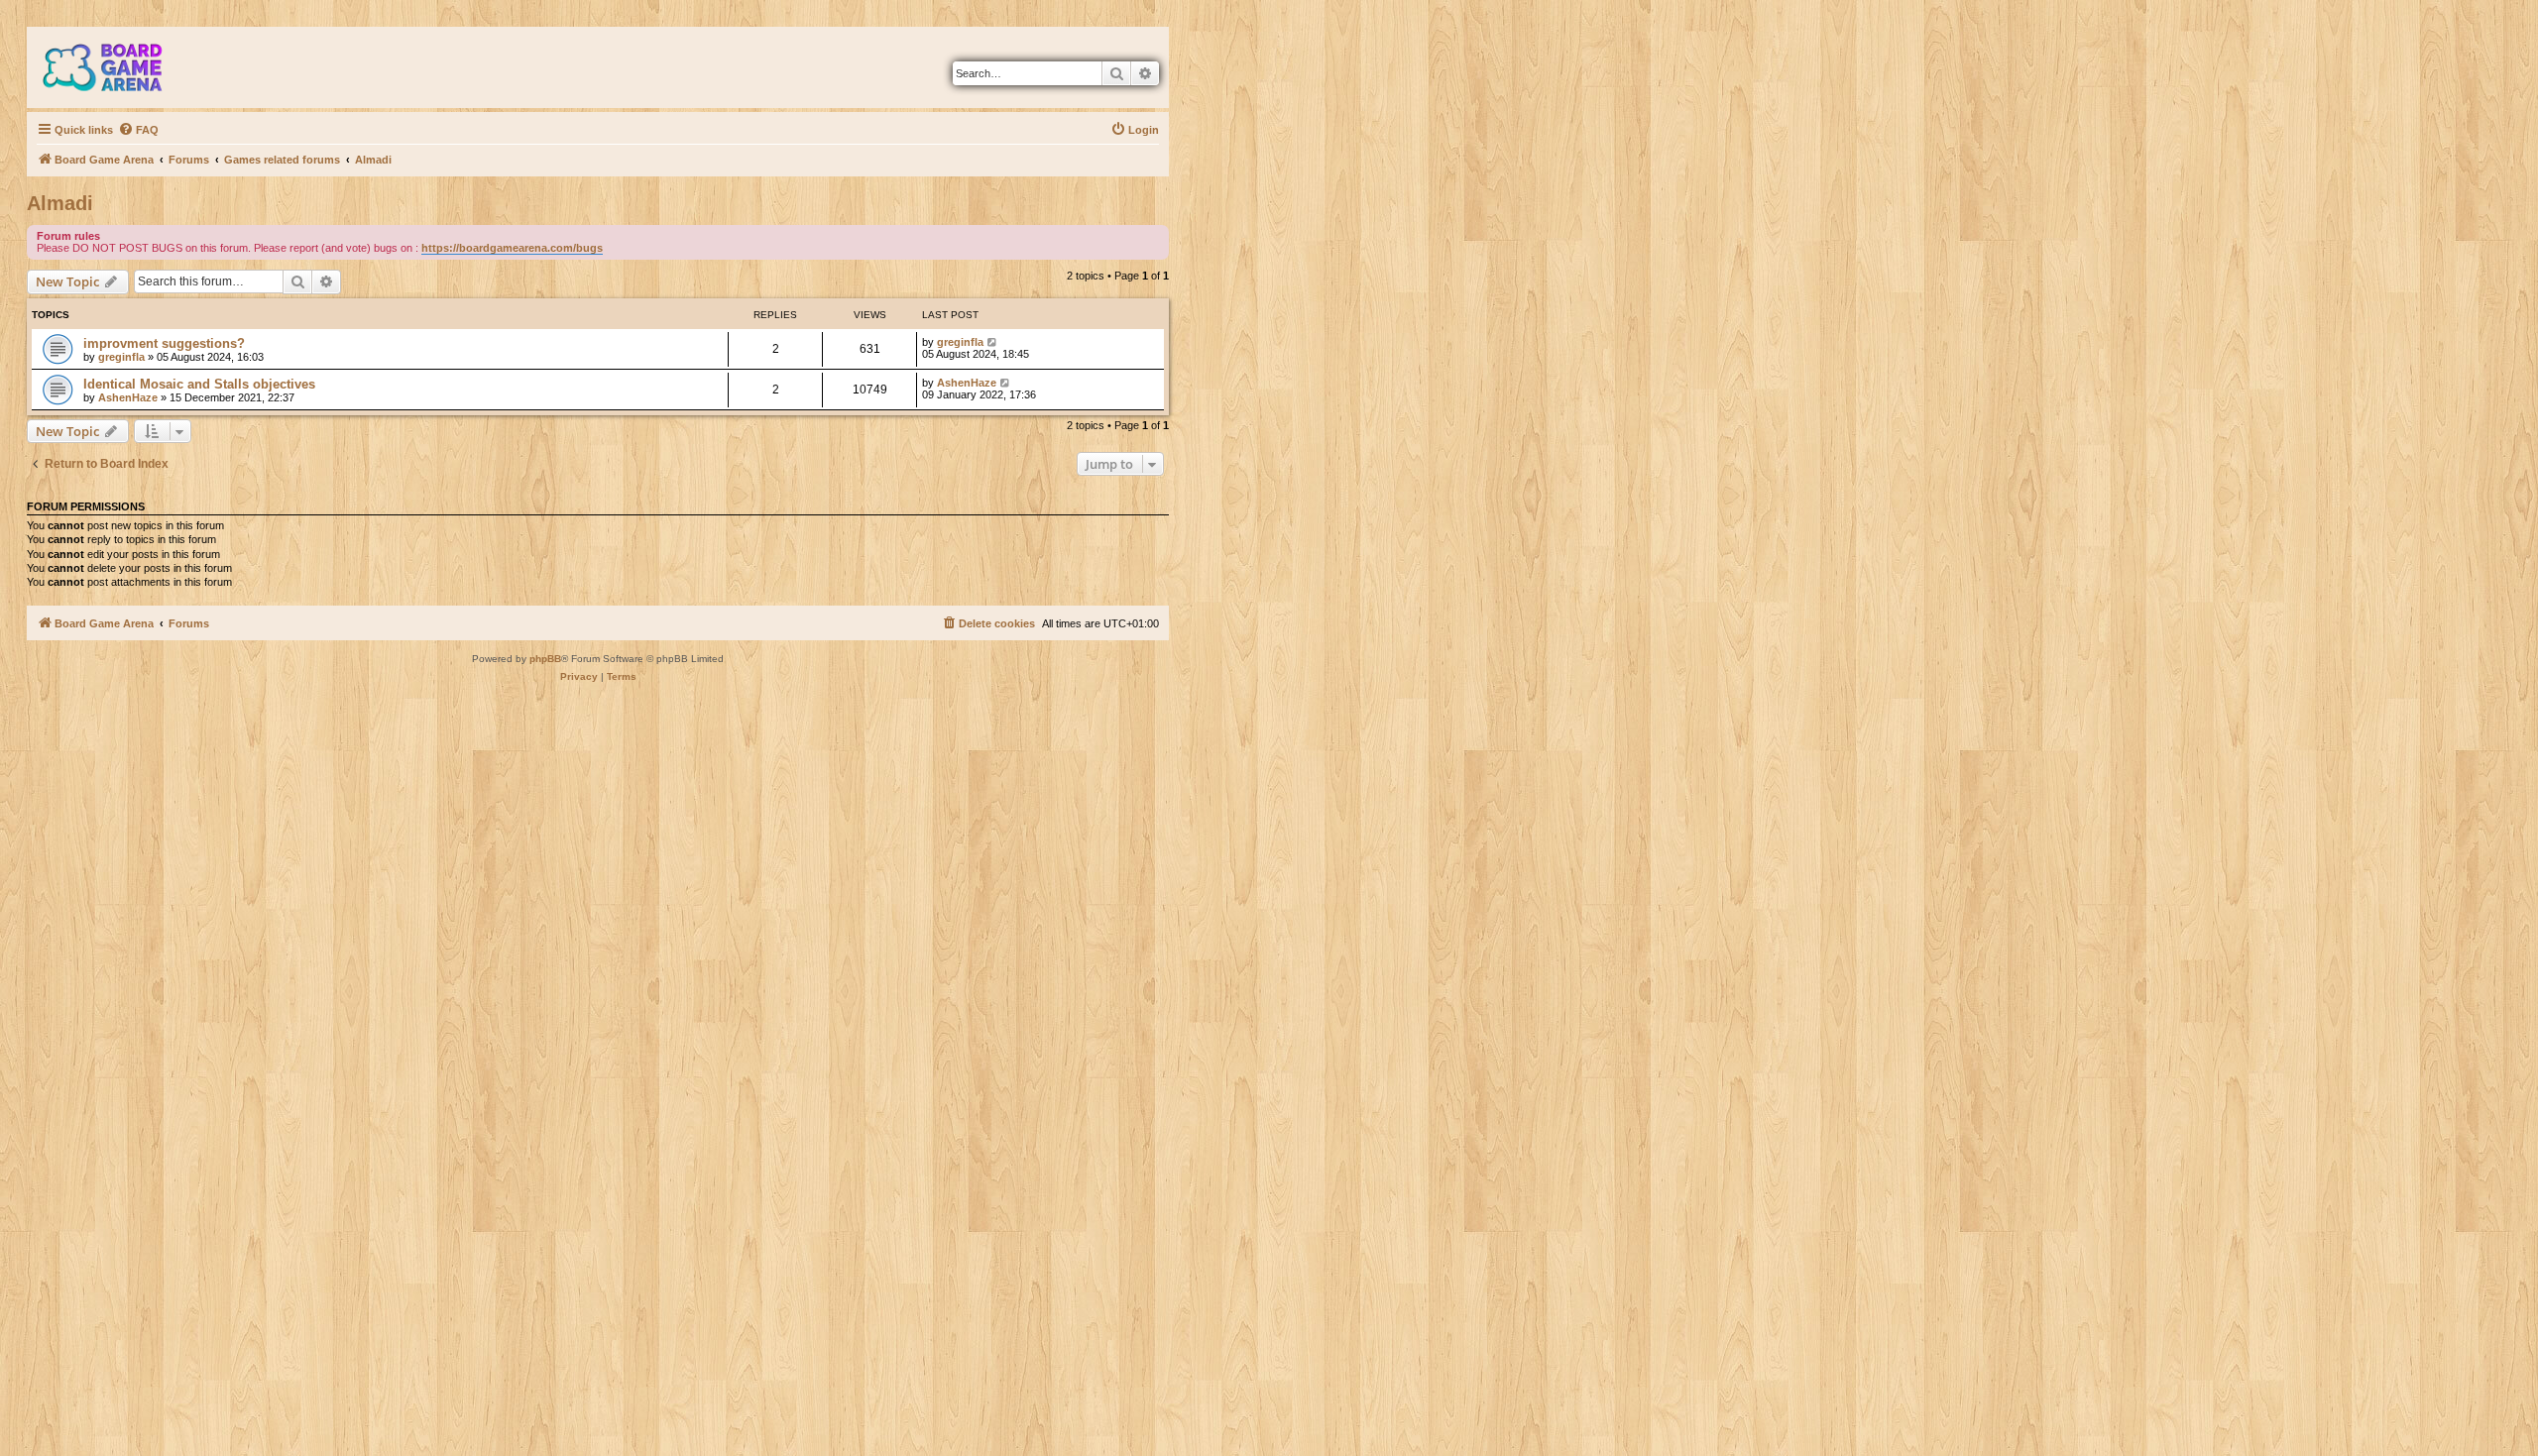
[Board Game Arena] (117, 67)
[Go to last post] (993, 342)
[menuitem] (138, 130)
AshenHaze (128, 397)
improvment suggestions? (164, 343)
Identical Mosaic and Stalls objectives (199, 384)
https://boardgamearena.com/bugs (512, 248)
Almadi (60, 203)
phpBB (545, 659)
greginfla (121, 357)
